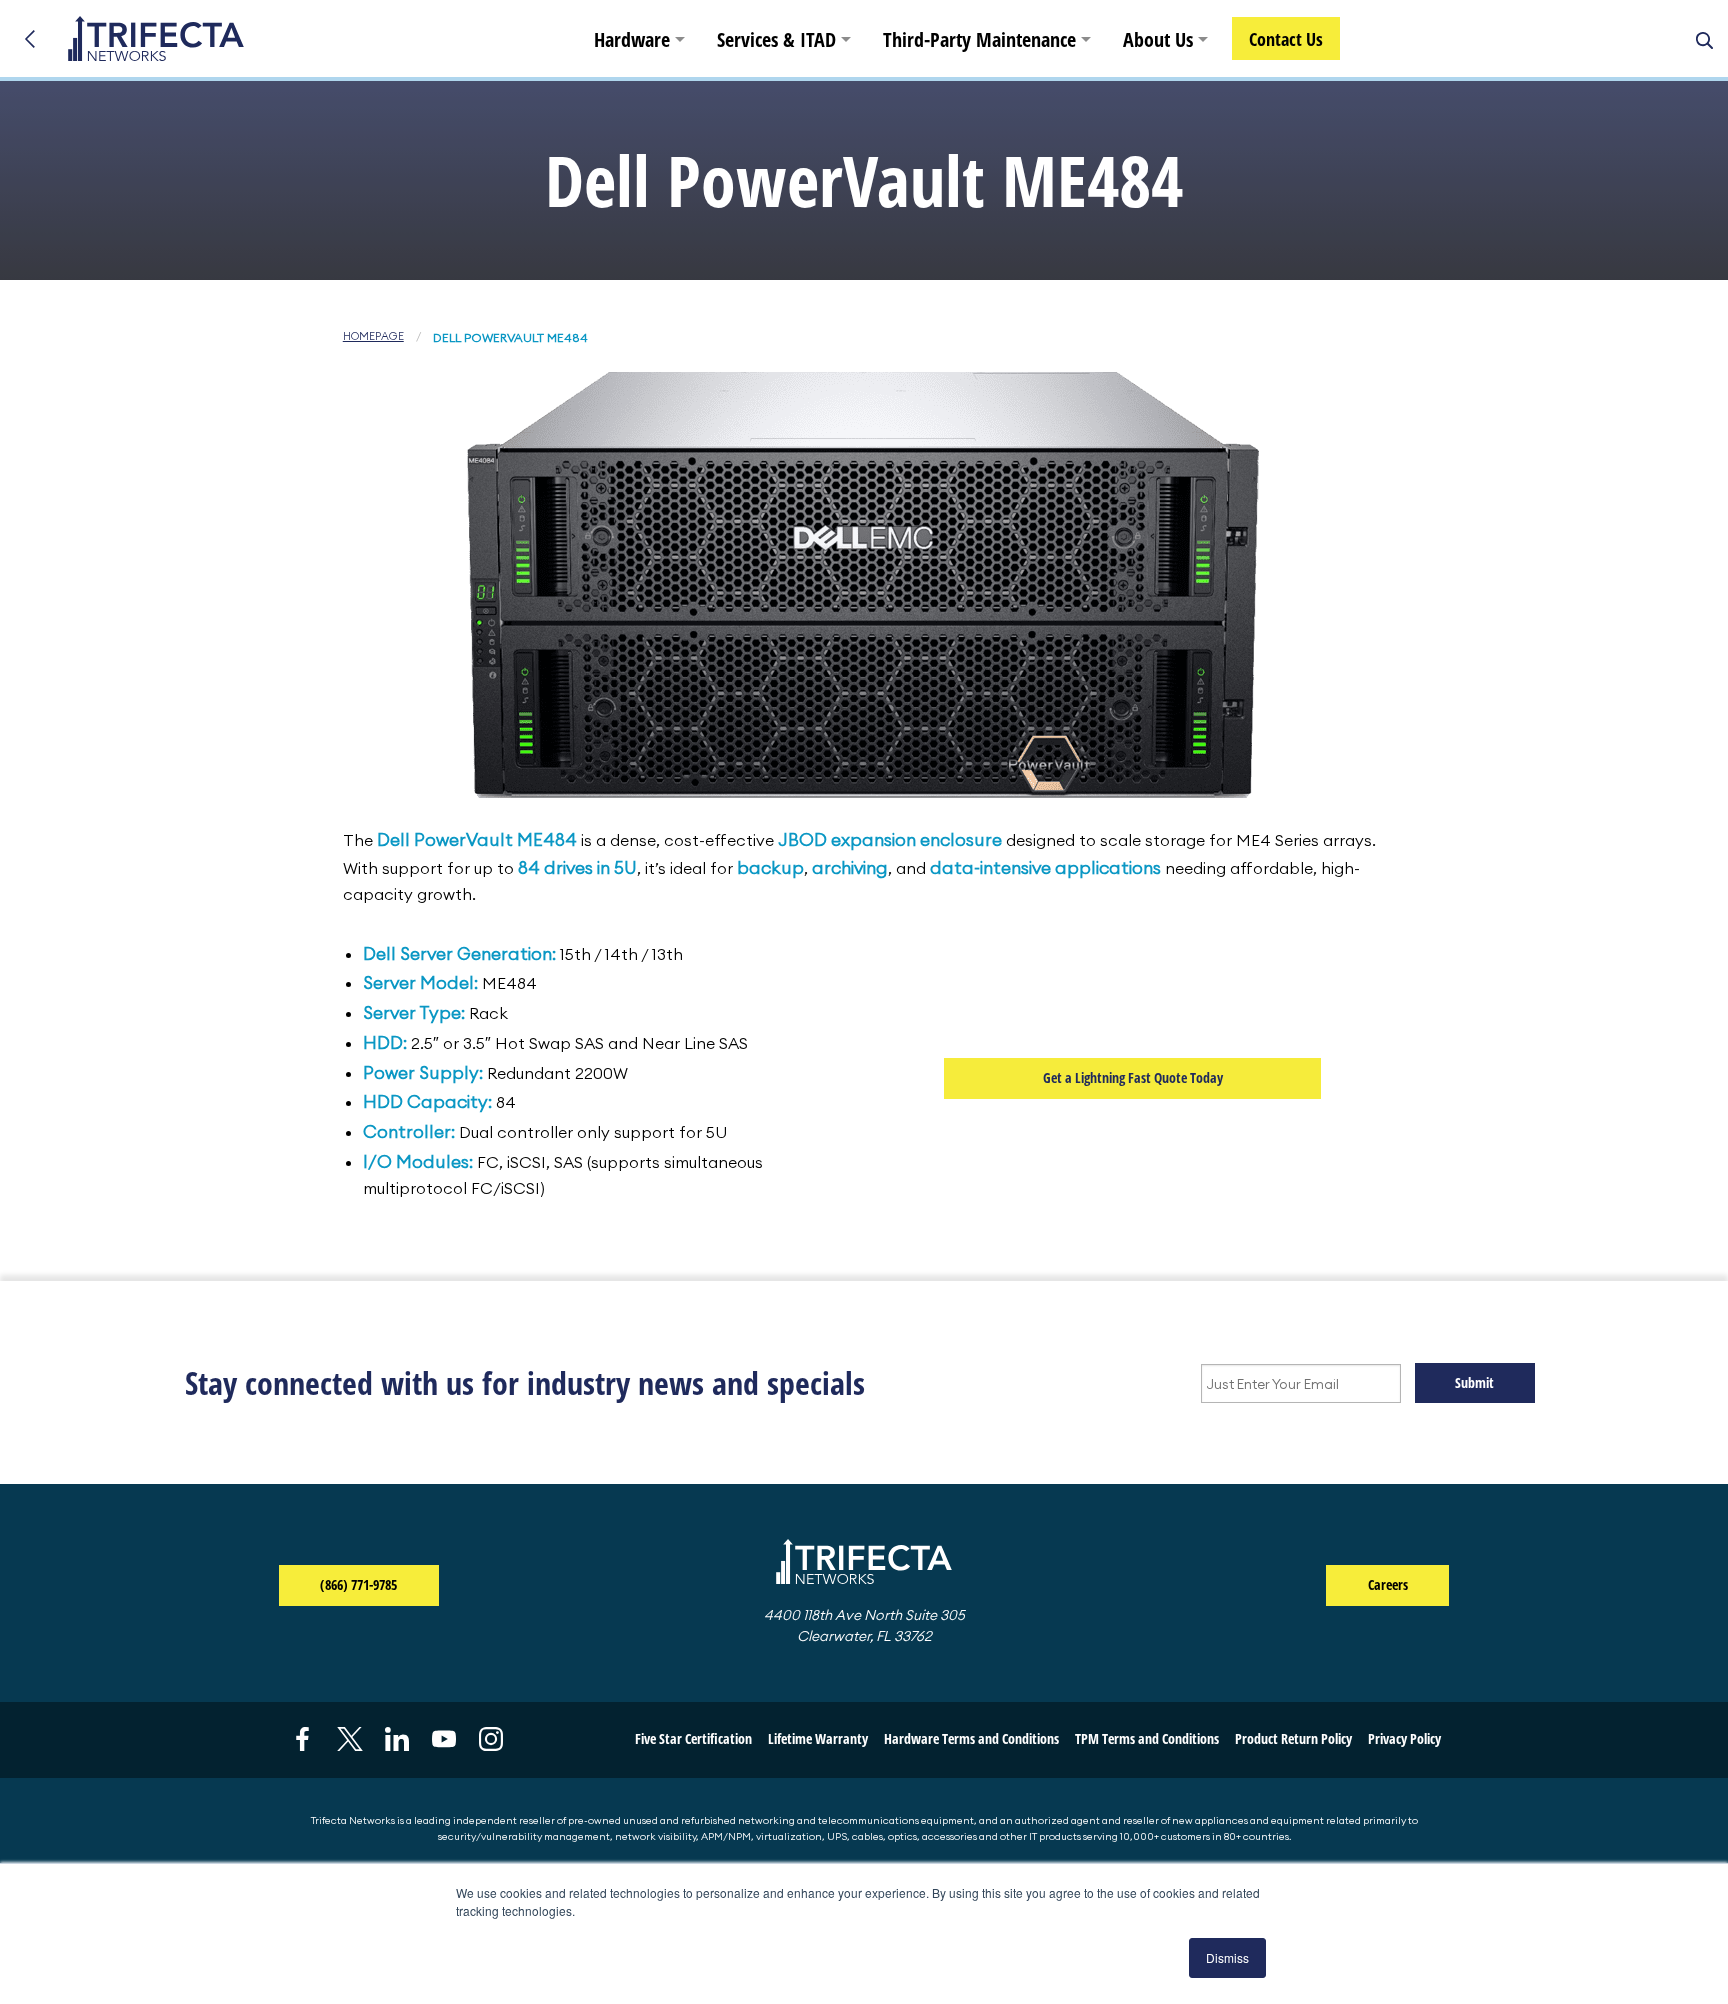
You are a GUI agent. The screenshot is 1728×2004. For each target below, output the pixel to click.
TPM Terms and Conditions (1147, 1738)
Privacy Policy (1404, 1738)
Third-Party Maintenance (979, 39)
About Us (1158, 39)
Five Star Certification (693, 1738)
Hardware (632, 39)
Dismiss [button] (1227, 1957)
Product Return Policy (1293, 1738)
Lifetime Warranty (818, 1738)
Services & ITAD (776, 39)
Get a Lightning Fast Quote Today (1133, 1077)
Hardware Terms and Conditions (971, 1738)
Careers (1388, 1584)
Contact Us (1286, 39)
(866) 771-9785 (379, 1584)
